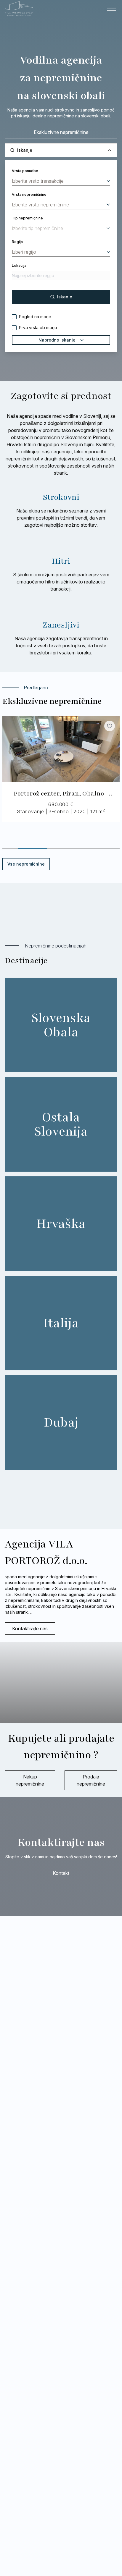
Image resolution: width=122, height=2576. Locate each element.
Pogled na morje (35, 317)
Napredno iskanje (57, 340)
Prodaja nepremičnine (91, 1780)
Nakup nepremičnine (30, 1780)
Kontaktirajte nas (30, 1629)
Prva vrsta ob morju (38, 328)
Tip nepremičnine (27, 218)
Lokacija (19, 265)
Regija (17, 242)
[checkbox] (14, 317)
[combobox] (61, 181)
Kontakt (61, 1873)
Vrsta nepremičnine (29, 194)
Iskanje (65, 297)
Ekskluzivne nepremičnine (61, 132)
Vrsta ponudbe (25, 171)
